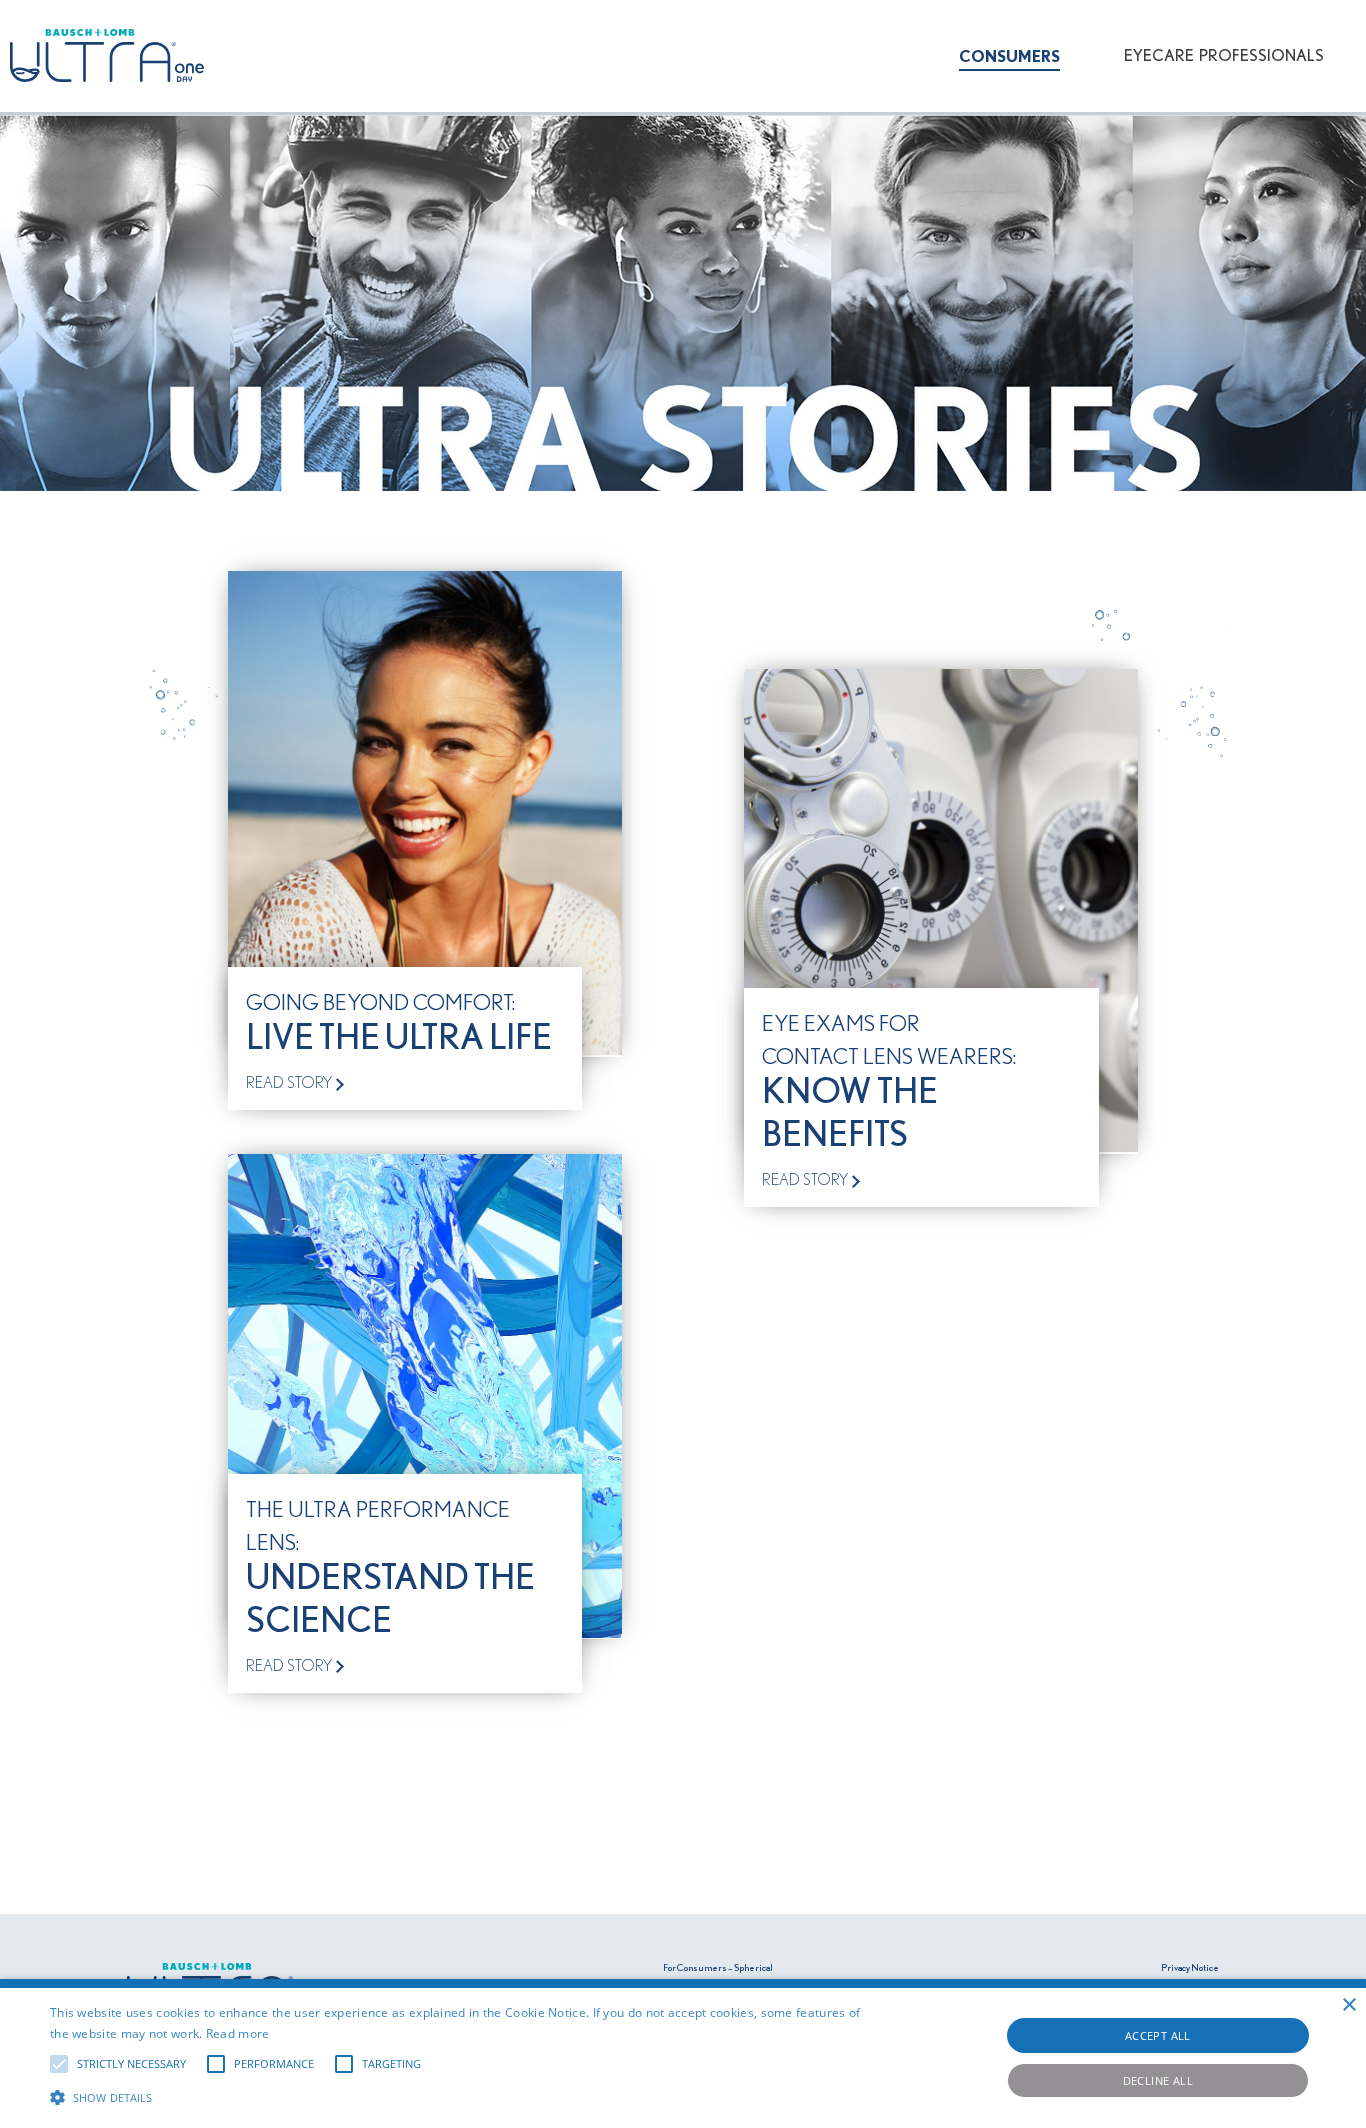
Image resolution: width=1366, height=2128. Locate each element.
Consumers (1009, 56)
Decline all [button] (1158, 2080)
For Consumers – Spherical (718, 1968)
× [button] (1348, 2005)
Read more (238, 2033)
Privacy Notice (1190, 1968)
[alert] (683, 2053)
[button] (461, 2095)
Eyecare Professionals (1224, 56)
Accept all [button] (1158, 2035)
